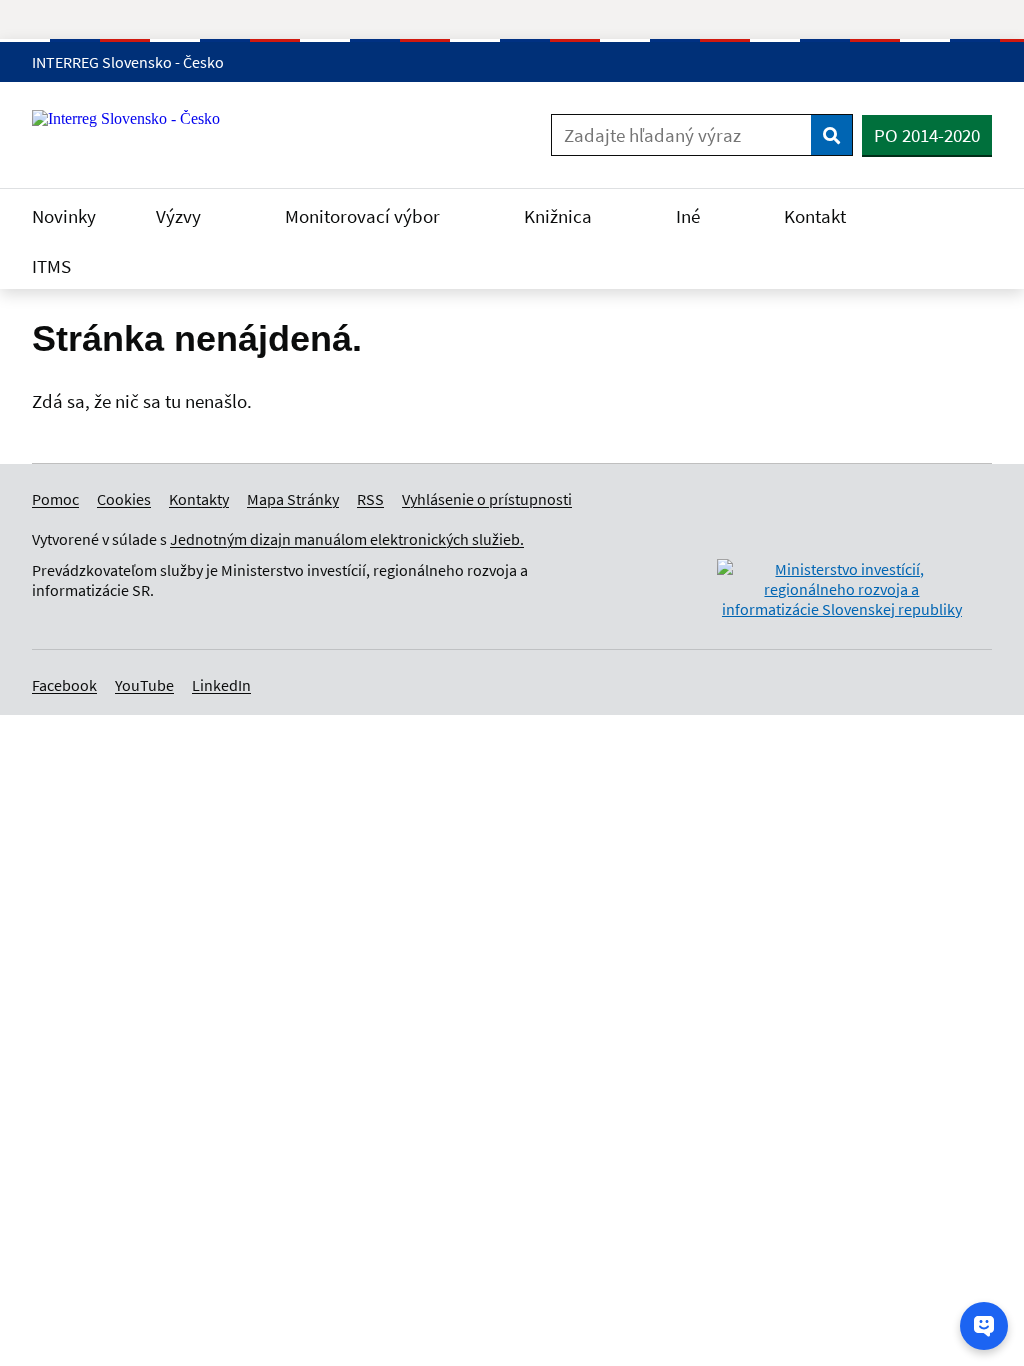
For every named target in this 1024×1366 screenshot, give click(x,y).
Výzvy (180, 216)
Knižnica (560, 216)
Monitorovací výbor (364, 216)
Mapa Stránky (293, 499)
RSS (370, 499)
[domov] (842, 609)
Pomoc (55, 499)
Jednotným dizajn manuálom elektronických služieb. (347, 539)
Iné (690, 216)
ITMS (53, 266)
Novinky (64, 216)
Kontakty (199, 499)
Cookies (124, 499)
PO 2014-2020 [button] (927, 135)
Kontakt (817, 216)
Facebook (64, 685)
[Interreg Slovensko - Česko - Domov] (133, 135)
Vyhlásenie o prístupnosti (487, 499)
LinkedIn (221, 685)
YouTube (144, 685)
